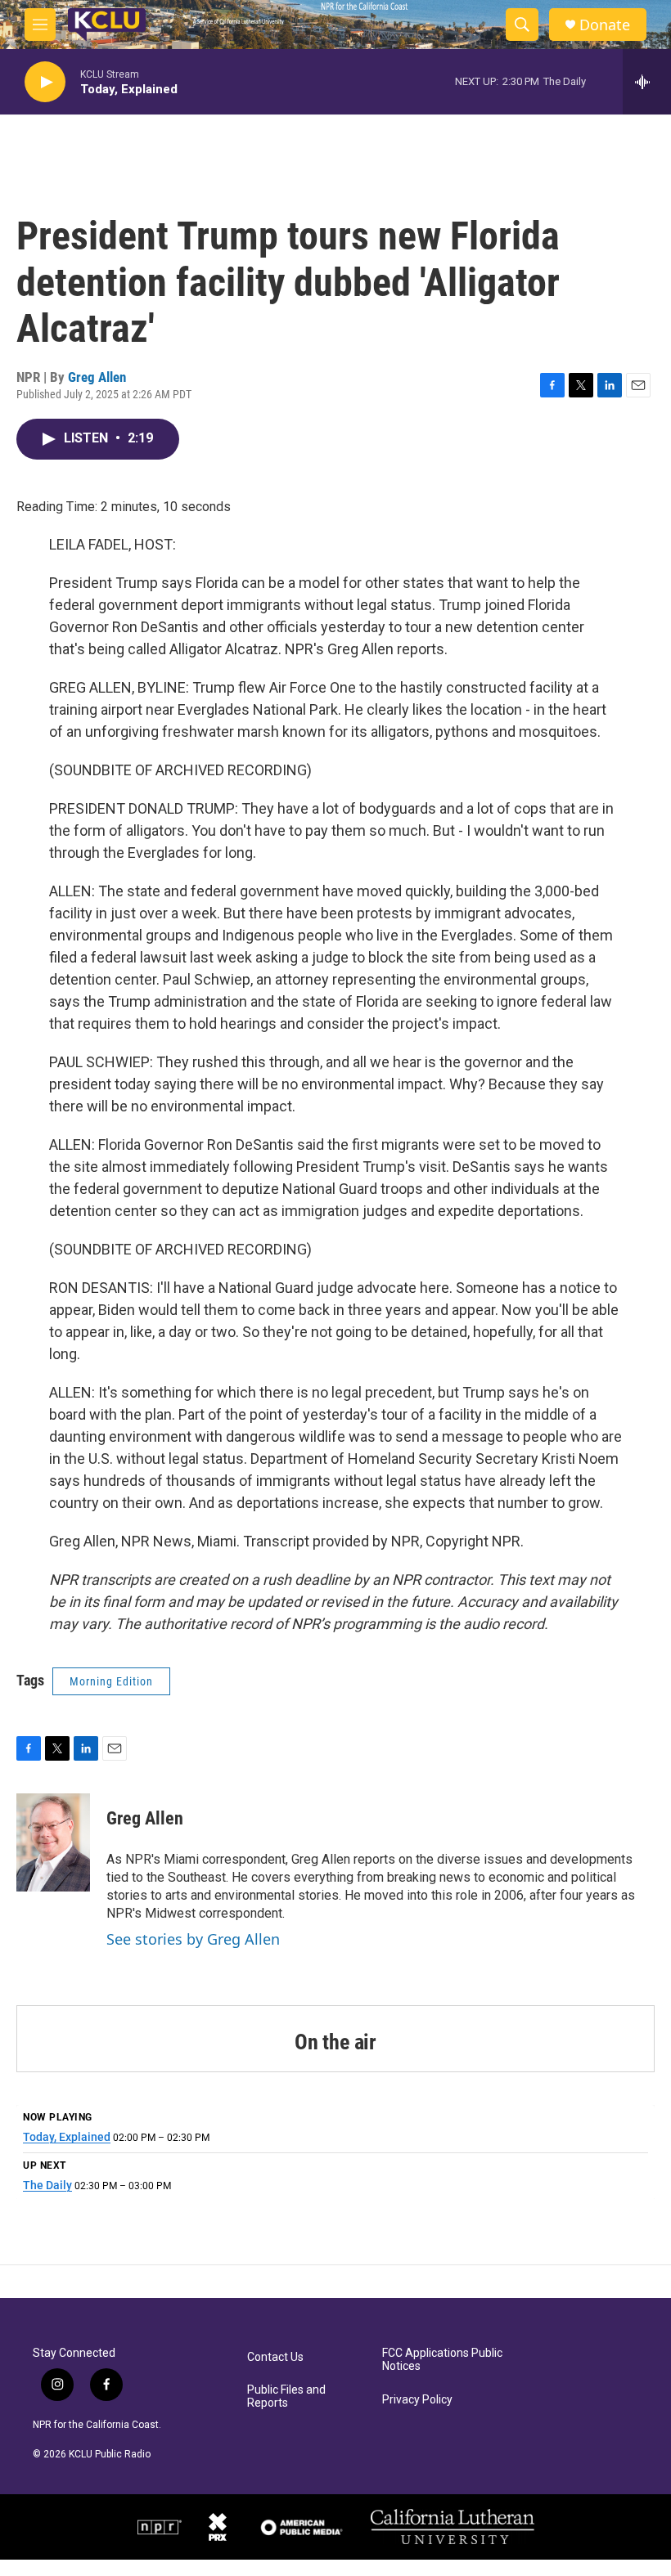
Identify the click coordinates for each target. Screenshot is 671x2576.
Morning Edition (111, 1681)
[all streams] (647, 82)
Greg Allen (97, 377)
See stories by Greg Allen (193, 1939)
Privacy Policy (417, 2400)
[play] (45, 82)
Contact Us (275, 2357)
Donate (605, 25)
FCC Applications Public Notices (442, 2360)
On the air (335, 2042)
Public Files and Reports (286, 2396)
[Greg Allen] (53, 1842)
